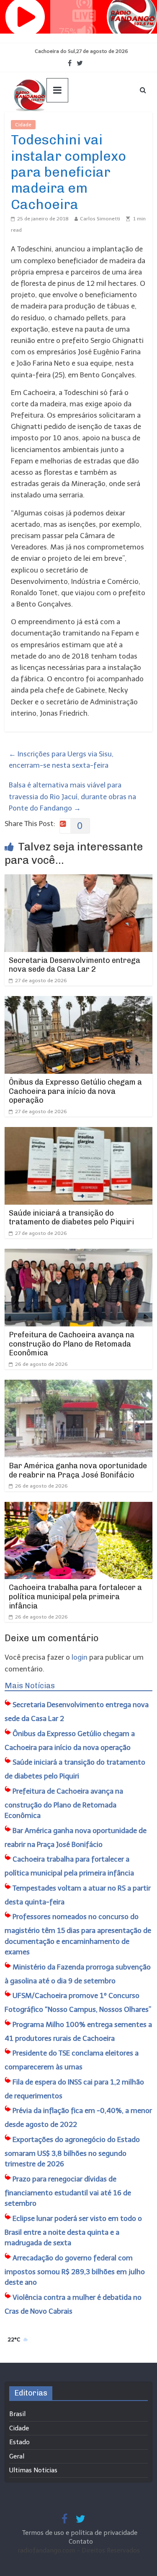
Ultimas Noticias (61, 125)
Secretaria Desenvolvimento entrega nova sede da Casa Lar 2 (75, 965)
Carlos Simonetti (100, 219)
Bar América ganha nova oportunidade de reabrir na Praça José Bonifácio (78, 1470)
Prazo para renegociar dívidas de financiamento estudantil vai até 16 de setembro (68, 2191)
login (80, 1657)
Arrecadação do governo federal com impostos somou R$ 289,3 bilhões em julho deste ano (75, 2270)
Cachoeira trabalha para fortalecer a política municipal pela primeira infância (75, 1597)
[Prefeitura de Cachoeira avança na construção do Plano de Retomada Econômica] (78, 1254)
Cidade (23, 125)
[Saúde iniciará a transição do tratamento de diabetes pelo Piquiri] (78, 1132)
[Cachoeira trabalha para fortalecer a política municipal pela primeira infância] (78, 1507)
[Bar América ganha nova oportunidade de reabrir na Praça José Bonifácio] (78, 1385)
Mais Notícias (30, 1686)
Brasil (17, 2414)
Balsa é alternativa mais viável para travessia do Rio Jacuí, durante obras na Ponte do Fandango (72, 796)
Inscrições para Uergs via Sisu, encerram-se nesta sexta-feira (61, 760)
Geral (17, 2456)
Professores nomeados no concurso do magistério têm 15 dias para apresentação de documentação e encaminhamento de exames (78, 1934)
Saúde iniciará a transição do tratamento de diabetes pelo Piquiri (71, 1218)
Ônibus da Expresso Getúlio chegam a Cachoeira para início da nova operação (75, 1091)
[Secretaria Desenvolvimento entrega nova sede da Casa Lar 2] (78, 880)
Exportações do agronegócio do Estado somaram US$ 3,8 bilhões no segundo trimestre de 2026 (72, 2152)
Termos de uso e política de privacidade (81, 2533)
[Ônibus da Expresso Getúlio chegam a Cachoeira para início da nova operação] (78, 1002)
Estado (19, 2442)
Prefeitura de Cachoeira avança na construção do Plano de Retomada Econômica (72, 1344)
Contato (81, 2542)
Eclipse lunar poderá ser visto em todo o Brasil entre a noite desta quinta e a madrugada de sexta (73, 2231)
